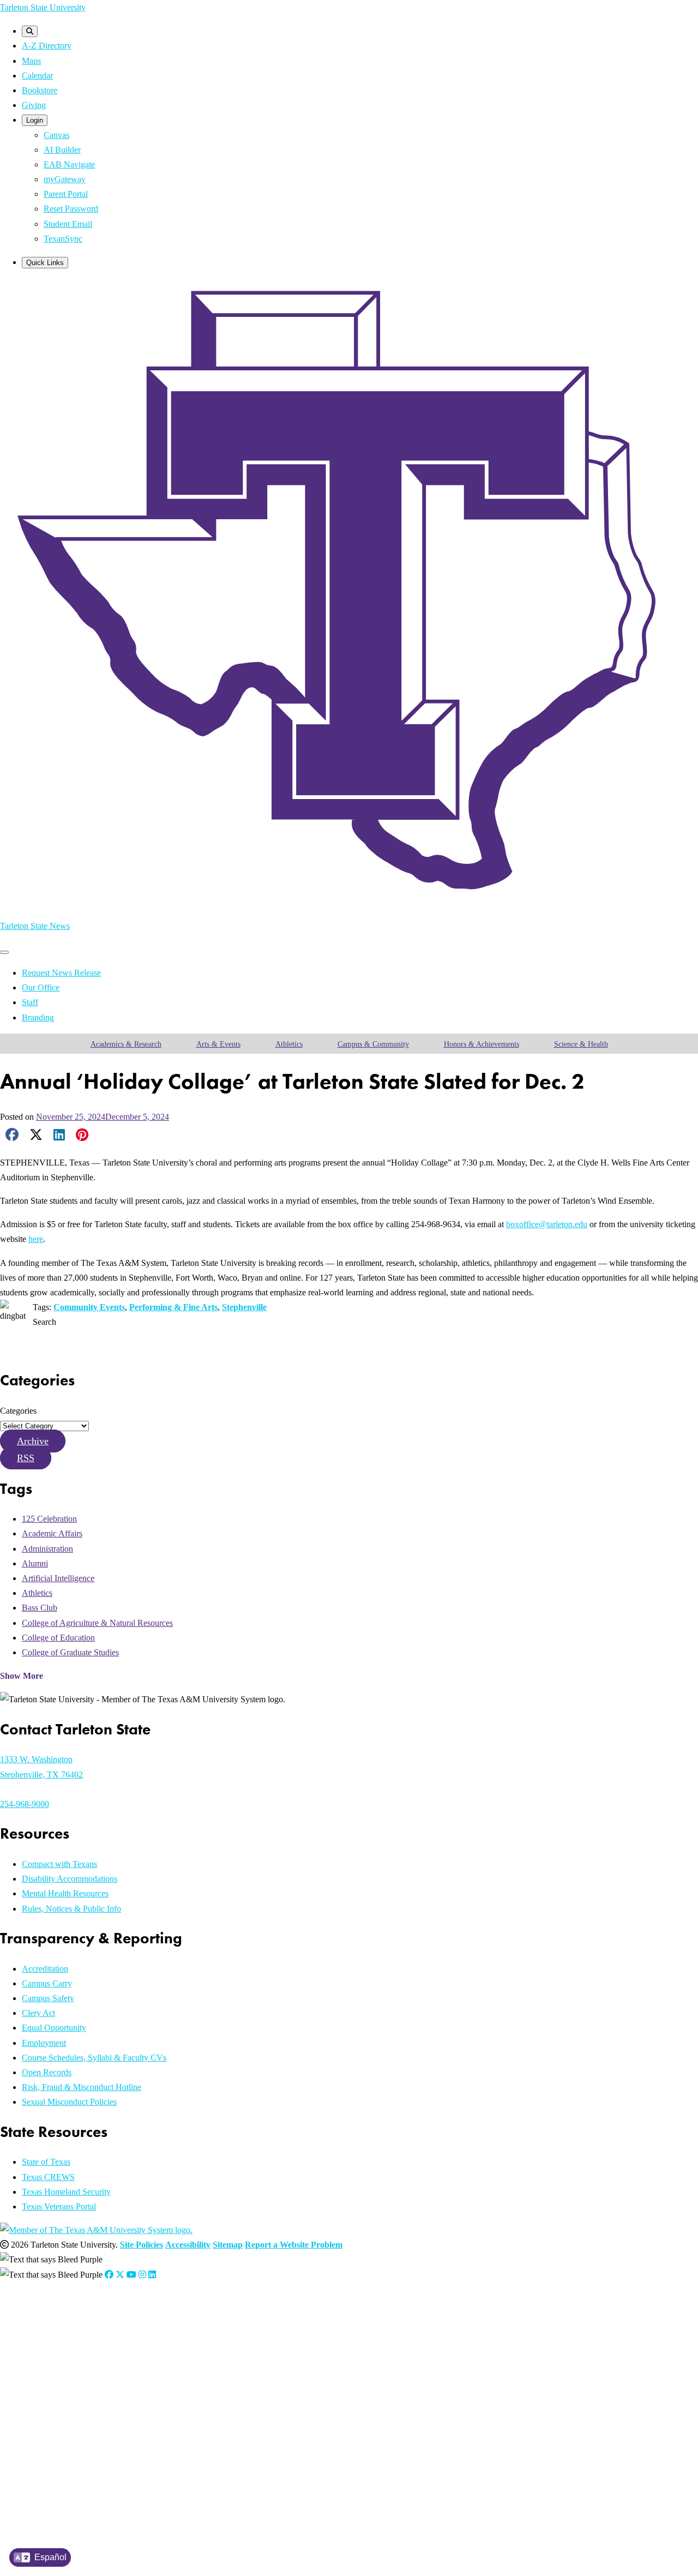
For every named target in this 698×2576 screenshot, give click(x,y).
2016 (50, 2475)
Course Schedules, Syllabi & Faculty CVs (94, 2058)
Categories (18, 1411)
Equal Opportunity (54, 2028)
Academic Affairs (52, 1533)
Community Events (89, 1307)
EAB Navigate (69, 164)
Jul (145, 2337)
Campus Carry (47, 1983)
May (121, 2337)
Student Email (68, 224)
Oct (184, 2351)
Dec (211, 2351)
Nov (197, 2351)
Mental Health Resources (65, 1893)
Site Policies (142, 2245)
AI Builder (62, 150)
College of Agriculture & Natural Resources (97, 1623)
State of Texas (46, 2162)
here (36, 1239)
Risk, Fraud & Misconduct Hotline (82, 2087)
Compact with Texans (59, 1864)
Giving (34, 105)
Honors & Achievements (482, 1044)
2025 (50, 2351)
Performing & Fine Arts (173, 1307)
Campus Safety (48, 1998)
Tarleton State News (35, 926)
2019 (50, 2434)
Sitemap (228, 2245)
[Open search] (30, 31)
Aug (157, 2337)
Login (35, 120)
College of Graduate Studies (70, 1652)
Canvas (56, 135)
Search (44, 1322)
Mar (93, 2337)
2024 (50, 2365)
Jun (135, 2337)
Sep (171, 2351)
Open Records (47, 2072)
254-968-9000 (25, 1804)
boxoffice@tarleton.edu (547, 1224)
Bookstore (40, 90)
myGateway (65, 179)
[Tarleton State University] (349, 902)
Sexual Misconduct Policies (69, 2102)
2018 (50, 2448)
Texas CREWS (48, 2177)
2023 (50, 2379)
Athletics (289, 1044)
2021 (50, 2406)
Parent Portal (66, 194)
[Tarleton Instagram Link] (142, 2275)
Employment (44, 2043)
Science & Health (581, 1044)
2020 (50, 2420)
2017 (50, 2462)
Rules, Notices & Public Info (71, 1909)
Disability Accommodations (70, 1879)
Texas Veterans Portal (59, 2206)
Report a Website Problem (294, 2245)
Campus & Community (373, 1044)
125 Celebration (49, 1519)
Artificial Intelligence (58, 1578)
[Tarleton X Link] (120, 2275)
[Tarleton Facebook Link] (109, 2275)
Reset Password (71, 209)
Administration (47, 1549)
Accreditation (45, 1969)
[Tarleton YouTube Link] (131, 2275)
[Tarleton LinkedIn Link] (152, 2275)
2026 (50, 2337)
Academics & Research (126, 1044)
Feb (79, 2337)
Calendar (37, 76)
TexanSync (63, 239)
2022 (50, 2392)
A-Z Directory (47, 46)
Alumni (35, 1563)
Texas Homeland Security (66, 2192)
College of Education (58, 1638)
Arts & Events (218, 1044)
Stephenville (244, 1307)
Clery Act (38, 2013)
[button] (33, 1441)
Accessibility (188, 2245)
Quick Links (45, 263)
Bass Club (40, 1608)
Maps (31, 61)
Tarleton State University (43, 7)
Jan (67, 2337)
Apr (107, 2337)
